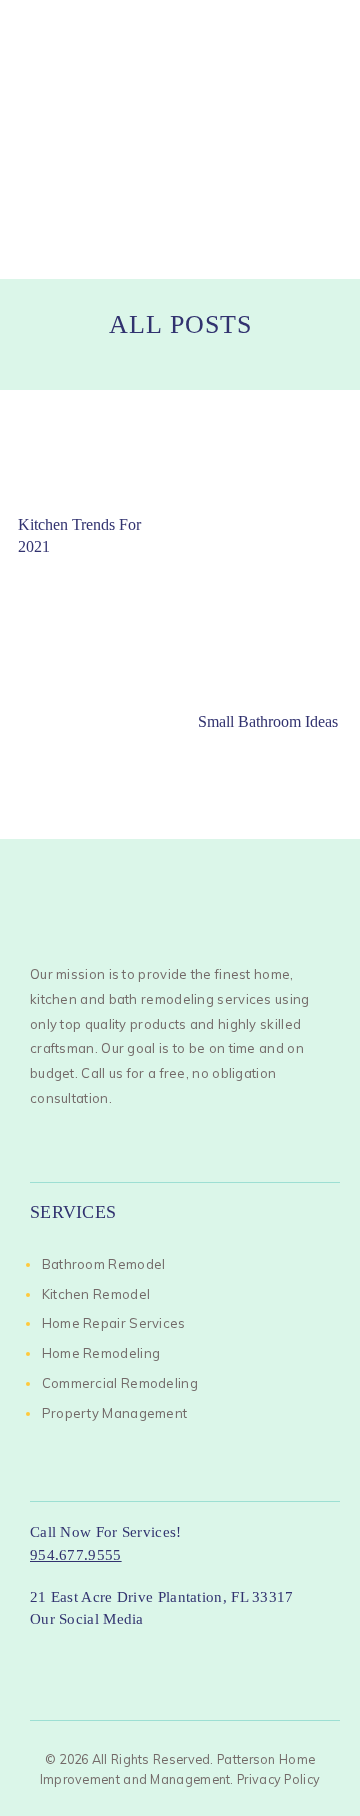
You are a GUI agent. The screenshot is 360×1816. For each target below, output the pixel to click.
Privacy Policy (278, 1779)
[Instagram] (122, 1654)
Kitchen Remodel (96, 1294)
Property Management (115, 1413)
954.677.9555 (76, 1555)
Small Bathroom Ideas (268, 721)
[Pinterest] (306, 1654)
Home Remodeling (101, 1353)
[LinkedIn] (88, 1654)
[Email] (191, 1654)
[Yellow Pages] (225, 1654)
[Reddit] (272, 1654)
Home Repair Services (114, 1323)
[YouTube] (157, 1654)
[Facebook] (54, 1654)
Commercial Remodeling (120, 1383)
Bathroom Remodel (104, 1264)
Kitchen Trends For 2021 (79, 535)
